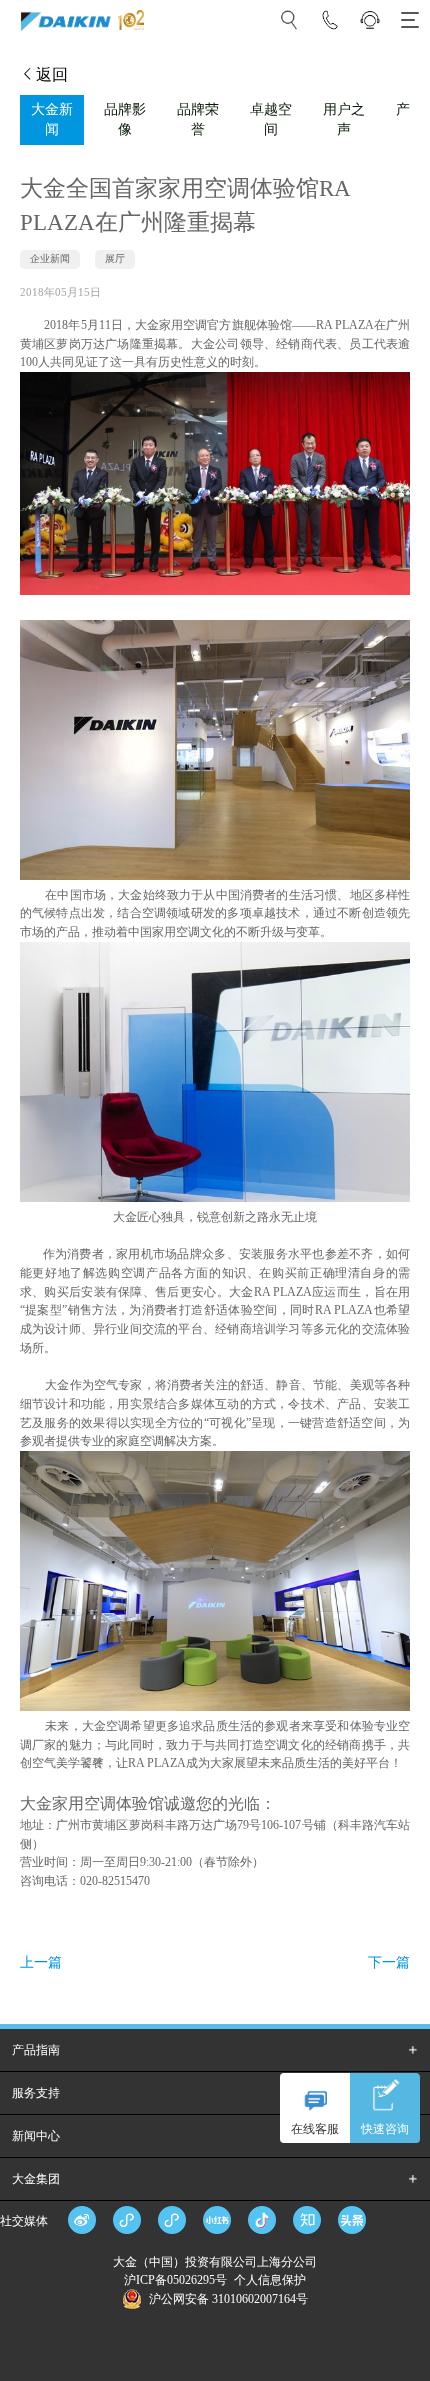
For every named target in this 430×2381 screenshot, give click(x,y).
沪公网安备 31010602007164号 (228, 2299)
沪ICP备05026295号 (177, 2280)
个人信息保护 (270, 2280)
